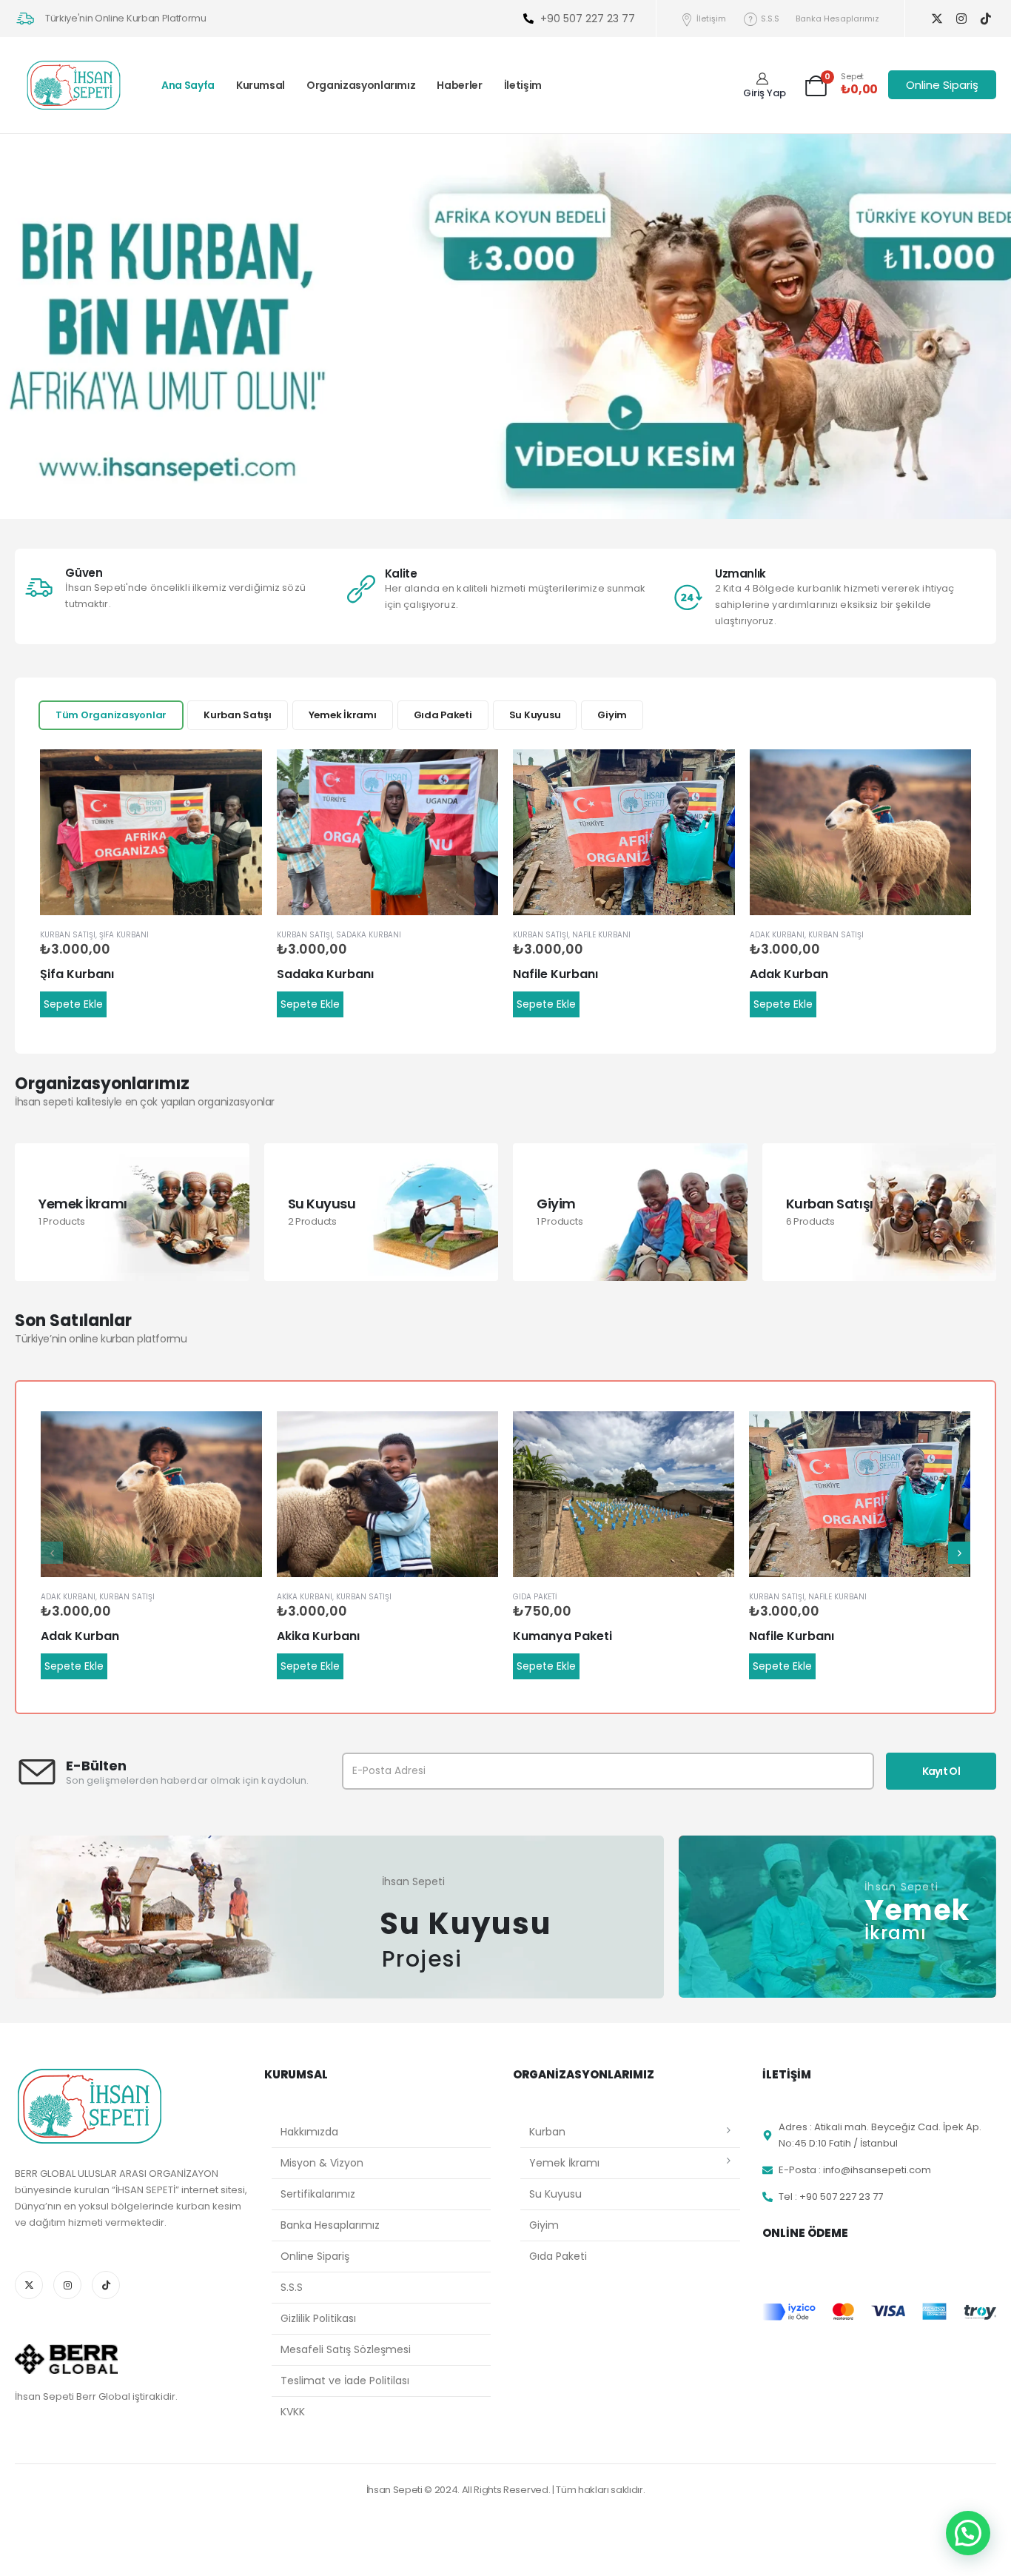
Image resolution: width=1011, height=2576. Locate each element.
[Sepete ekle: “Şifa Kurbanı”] (238, 774)
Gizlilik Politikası (318, 2318)
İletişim (711, 19)
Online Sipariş (315, 2256)
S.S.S (770, 19)
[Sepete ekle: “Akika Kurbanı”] (474, 1436)
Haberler (459, 85)
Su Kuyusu (535, 715)
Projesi (422, 1959)
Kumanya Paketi (562, 1636)
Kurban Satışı (238, 715)
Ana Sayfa (188, 85)
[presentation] (52, 1553)
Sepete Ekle (73, 1004)
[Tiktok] (985, 19)
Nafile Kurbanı (601, 935)
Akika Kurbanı (305, 1597)
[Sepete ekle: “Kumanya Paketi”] (710, 1436)
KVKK (293, 2412)
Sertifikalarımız (318, 2194)
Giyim (612, 715)
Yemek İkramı (343, 715)
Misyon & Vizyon (322, 2163)
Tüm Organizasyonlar (111, 715)
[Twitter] (937, 19)
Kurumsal (261, 85)
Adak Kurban (789, 974)
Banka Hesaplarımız (837, 19)
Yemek (917, 1909)
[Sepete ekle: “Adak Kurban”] (947, 774)
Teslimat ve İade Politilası (345, 2381)
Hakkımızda (309, 2132)
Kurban (547, 2132)
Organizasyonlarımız (361, 85)
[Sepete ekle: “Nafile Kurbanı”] (711, 774)
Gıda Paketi (443, 715)
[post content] (151, 833)
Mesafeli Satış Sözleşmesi (346, 2349)
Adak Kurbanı (777, 935)
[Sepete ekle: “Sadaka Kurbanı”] (474, 774)
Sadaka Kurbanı (369, 935)
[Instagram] (961, 19)
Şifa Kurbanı (124, 935)
